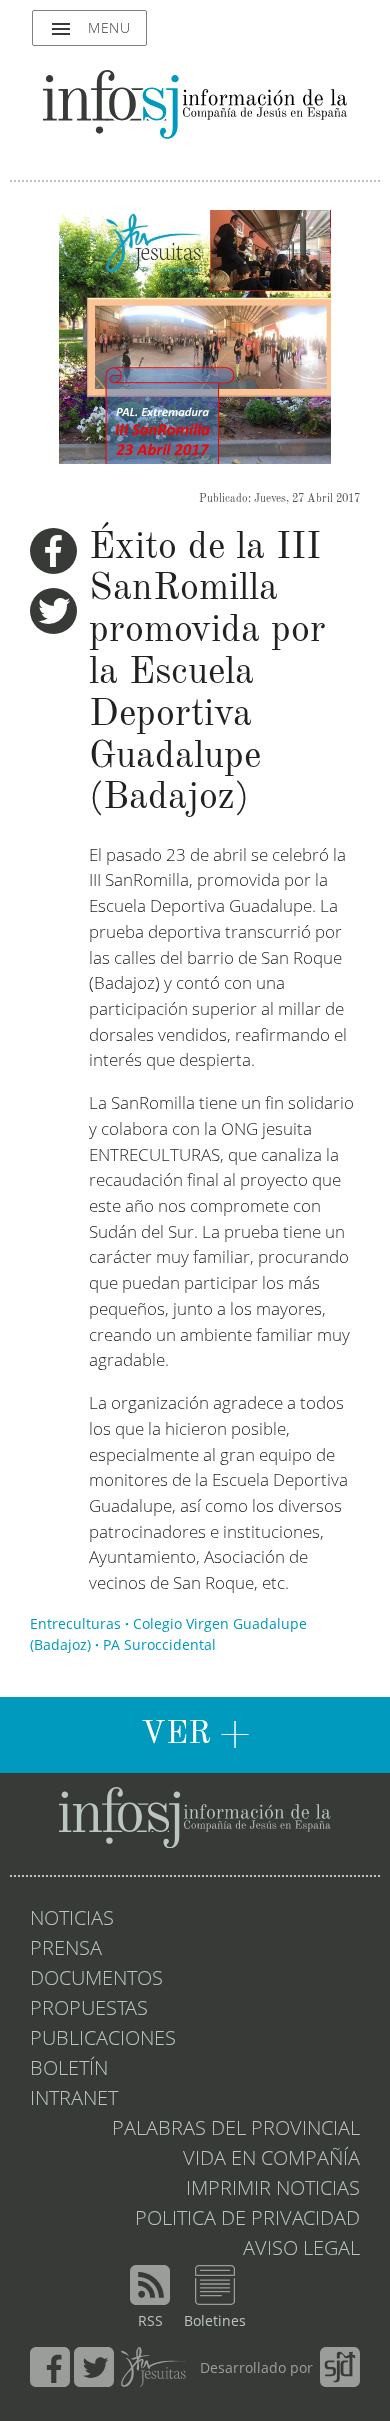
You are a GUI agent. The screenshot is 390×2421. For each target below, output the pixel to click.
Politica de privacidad (247, 2220)
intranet (74, 2100)
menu (89, 29)
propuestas (89, 2010)
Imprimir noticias (273, 2190)
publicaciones (103, 2040)
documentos (96, 1980)
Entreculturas (75, 1625)
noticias (72, 1920)
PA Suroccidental (159, 1646)
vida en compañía (271, 2160)
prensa (66, 1950)
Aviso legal (301, 2250)
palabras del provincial (236, 2130)
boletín (69, 2070)
